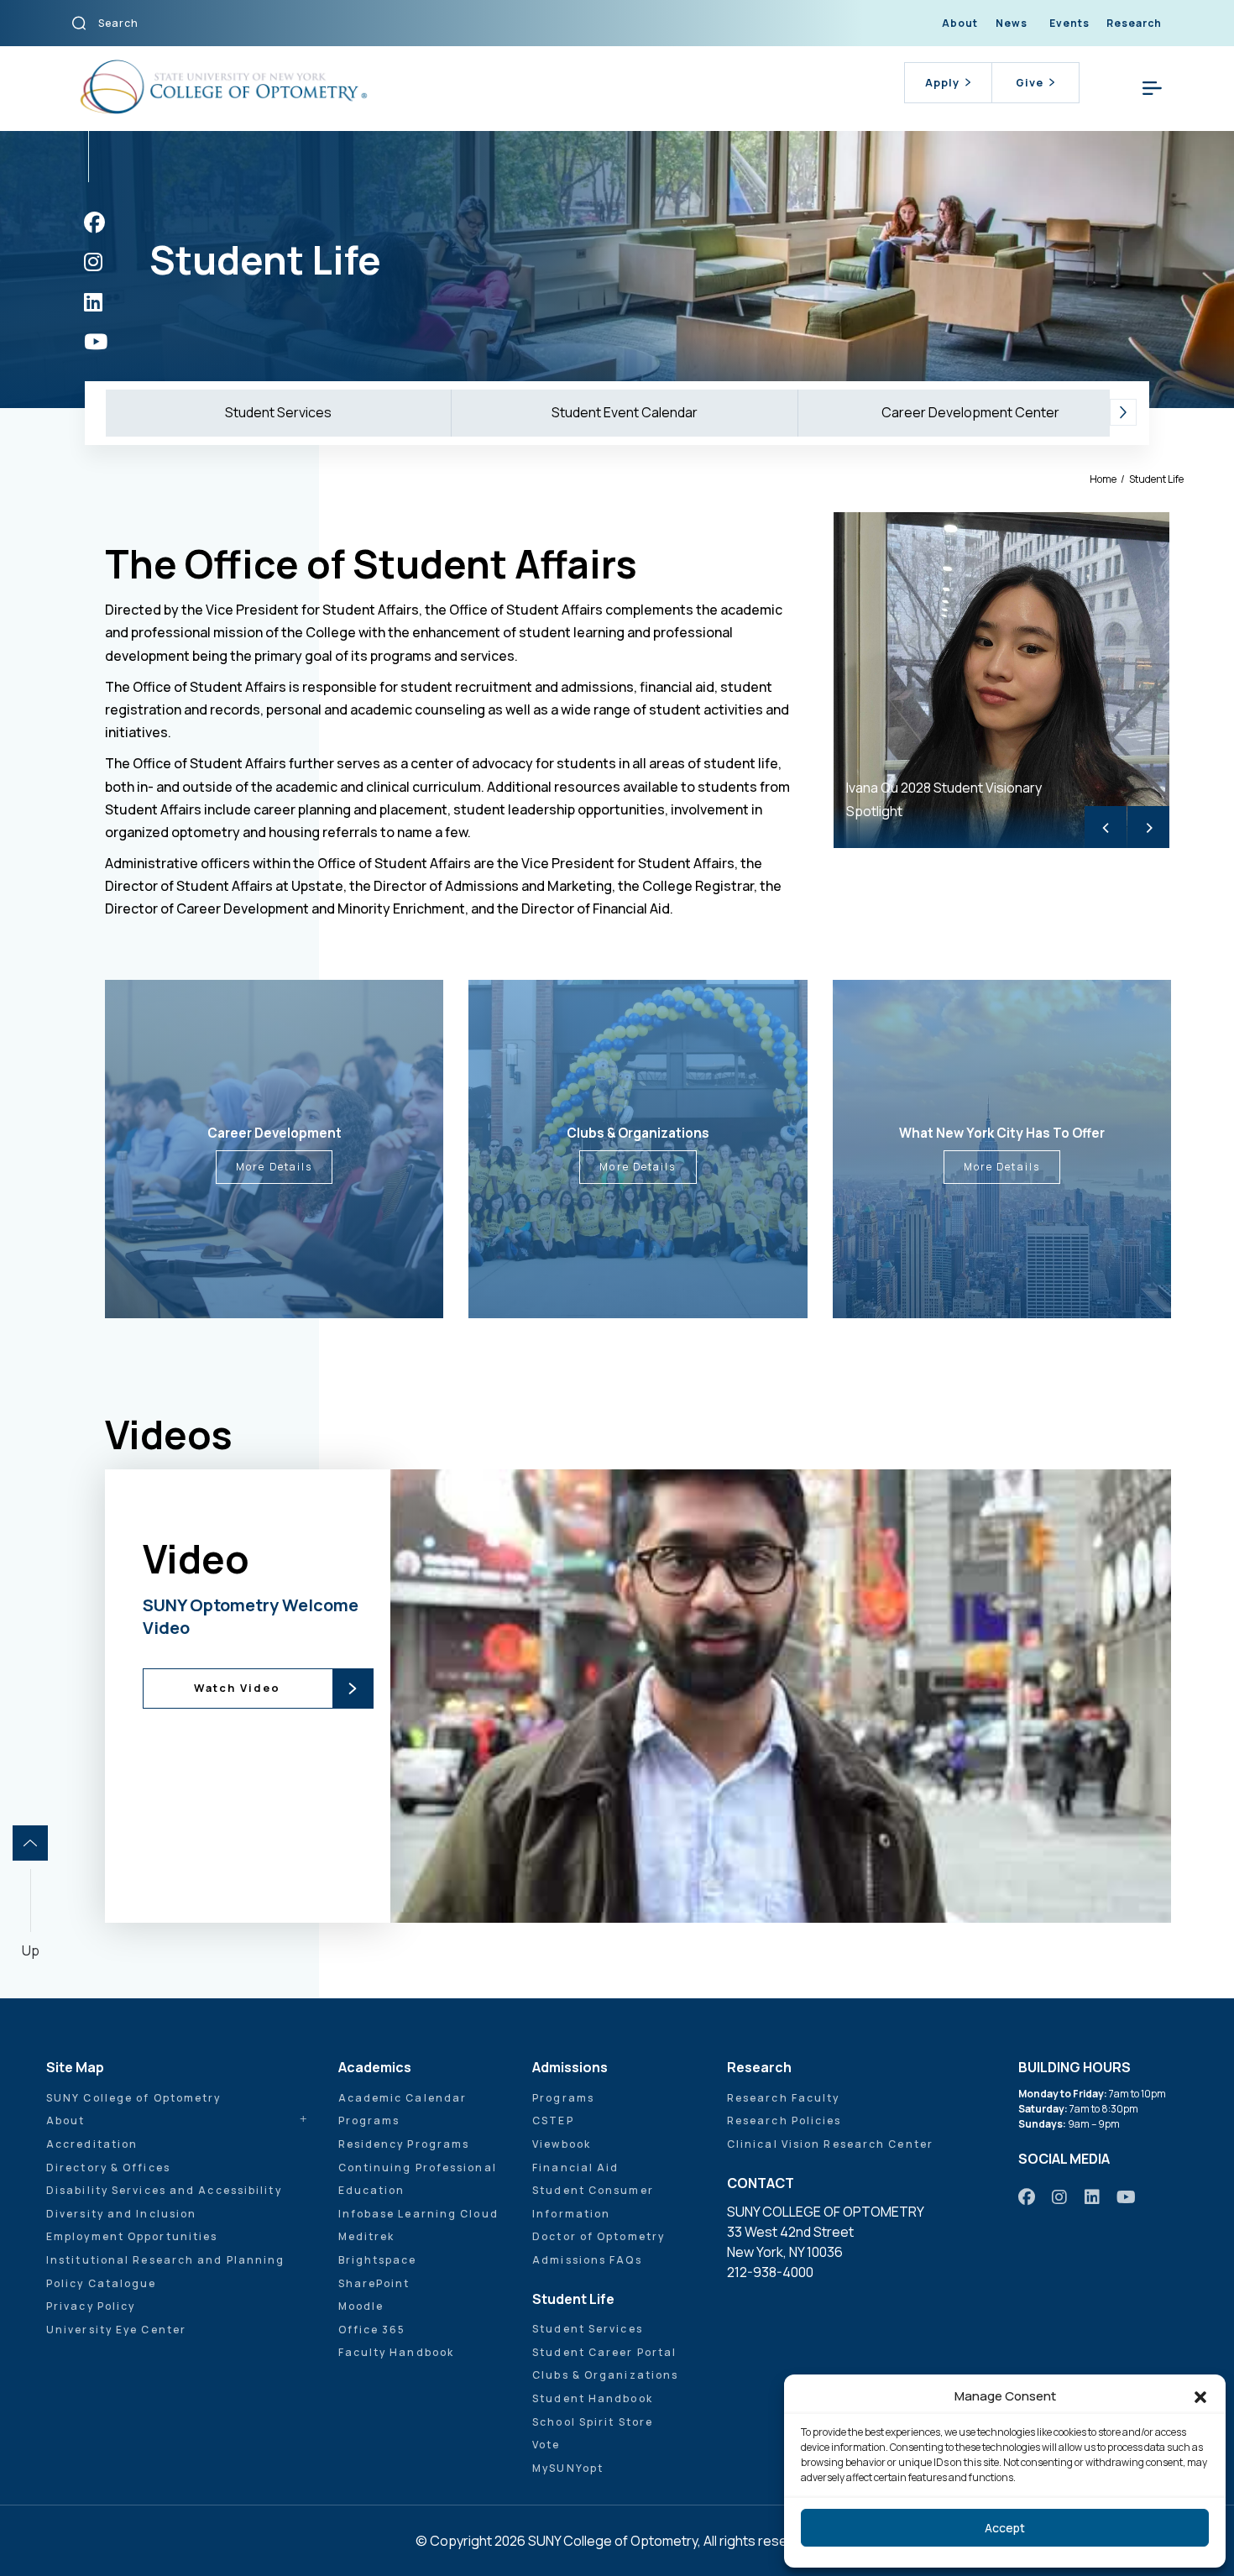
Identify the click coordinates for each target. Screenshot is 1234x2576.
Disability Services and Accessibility (164, 2190)
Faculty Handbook (397, 2352)
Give (1030, 82)
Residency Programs (404, 2144)
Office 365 (372, 2330)
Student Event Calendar (625, 412)
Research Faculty (784, 2098)
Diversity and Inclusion (121, 2214)
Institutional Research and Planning (166, 2260)
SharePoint (374, 2283)
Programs (369, 2120)
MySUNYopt (568, 2468)
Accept (1005, 2528)
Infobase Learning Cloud (418, 2214)
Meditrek (367, 2236)
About (960, 23)
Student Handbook (593, 2398)
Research (1134, 23)
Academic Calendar (403, 2098)
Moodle (361, 2306)
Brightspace (378, 2260)
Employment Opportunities (132, 2236)
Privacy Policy (91, 2306)
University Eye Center (116, 2330)
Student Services (278, 412)
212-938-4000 (770, 2272)
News (1012, 23)
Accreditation (92, 2144)
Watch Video (237, 1688)
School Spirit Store (593, 2422)
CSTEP (553, 2120)
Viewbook (562, 2144)
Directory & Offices (108, 2168)
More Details (274, 1167)
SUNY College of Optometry (134, 2098)
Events (1069, 23)
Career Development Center (970, 412)
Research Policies (784, 2120)
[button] (1200, 2396)
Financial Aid (575, 2168)
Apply (942, 82)
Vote (546, 2445)
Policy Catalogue (102, 2283)
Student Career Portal (604, 2352)
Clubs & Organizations (605, 2375)
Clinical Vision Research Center (830, 2144)
